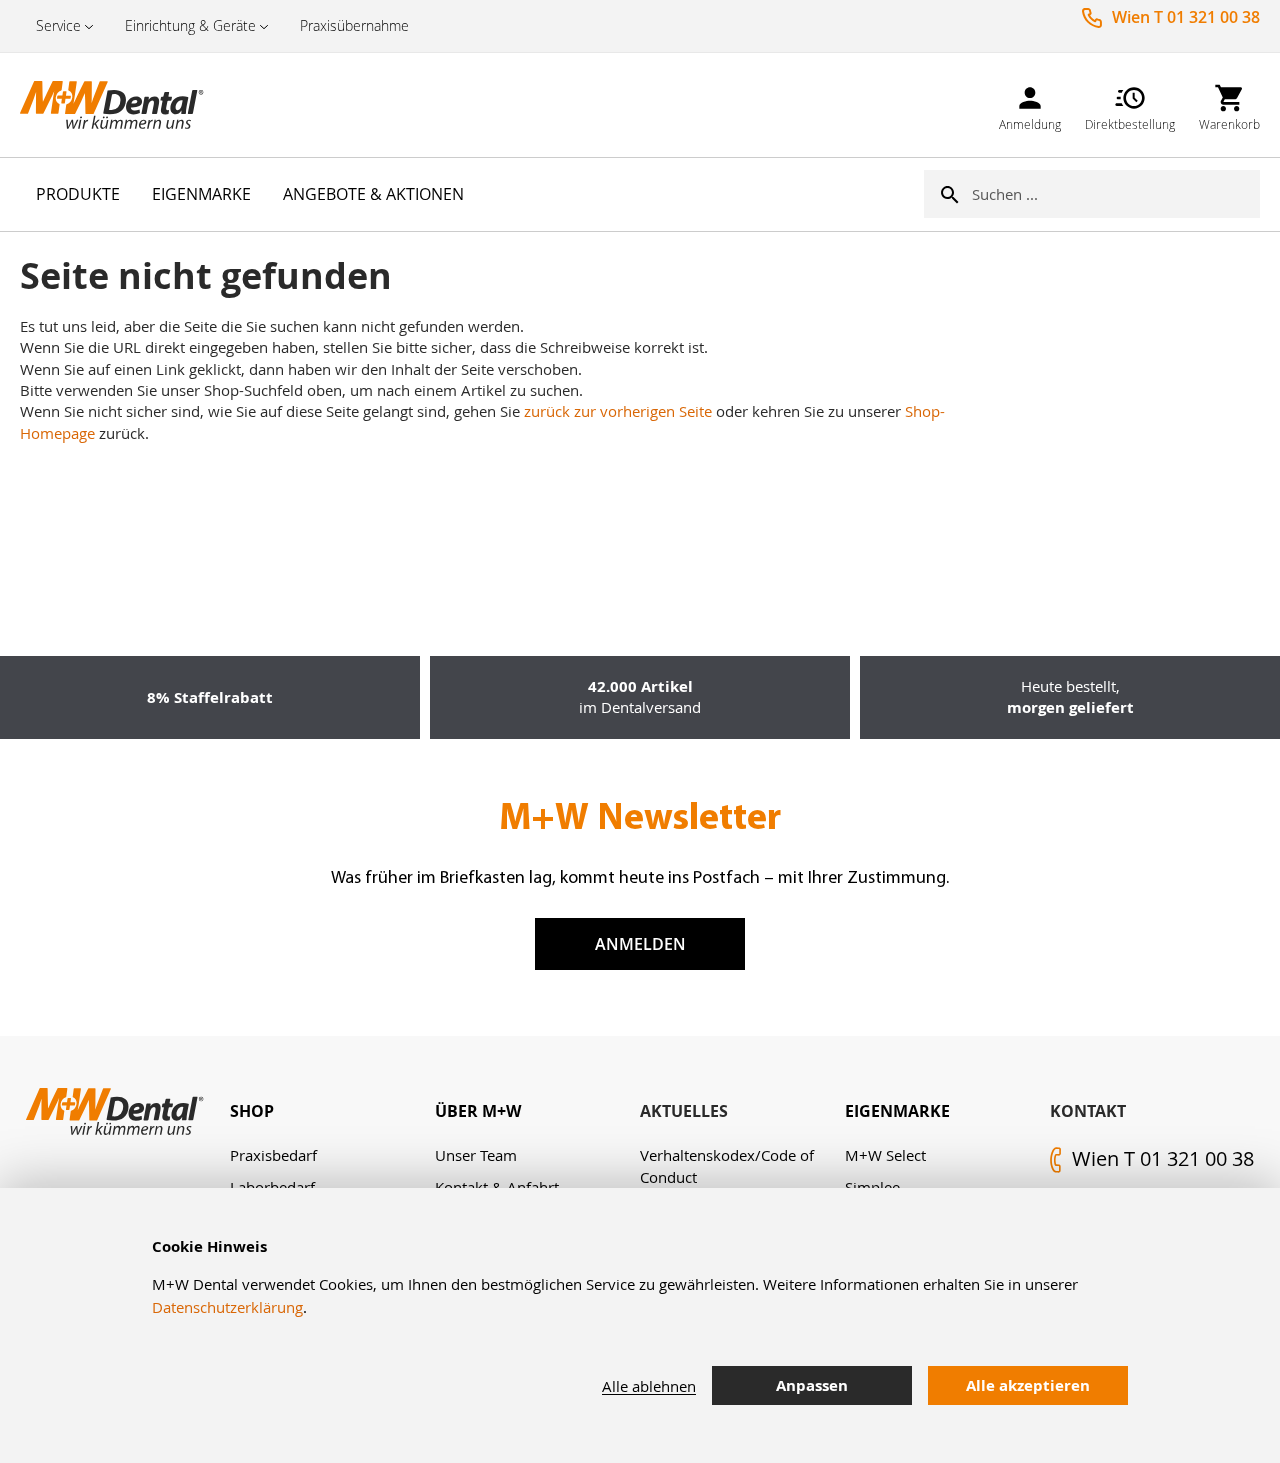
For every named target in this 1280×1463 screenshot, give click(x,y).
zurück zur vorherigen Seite (618, 411)
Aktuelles (684, 1111)
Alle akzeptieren (1028, 1385)
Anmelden (640, 944)
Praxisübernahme (354, 25)
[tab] (332, 1111)
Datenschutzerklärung (227, 1307)
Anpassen (812, 1385)
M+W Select (885, 1155)
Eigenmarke (897, 1111)
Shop (252, 1111)
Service (58, 25)
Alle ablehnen (649, 1386)
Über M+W (478, 1111)
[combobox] (1116, 194)
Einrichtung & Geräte (190, 25)
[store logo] (120, 105)
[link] (1030, 104)
